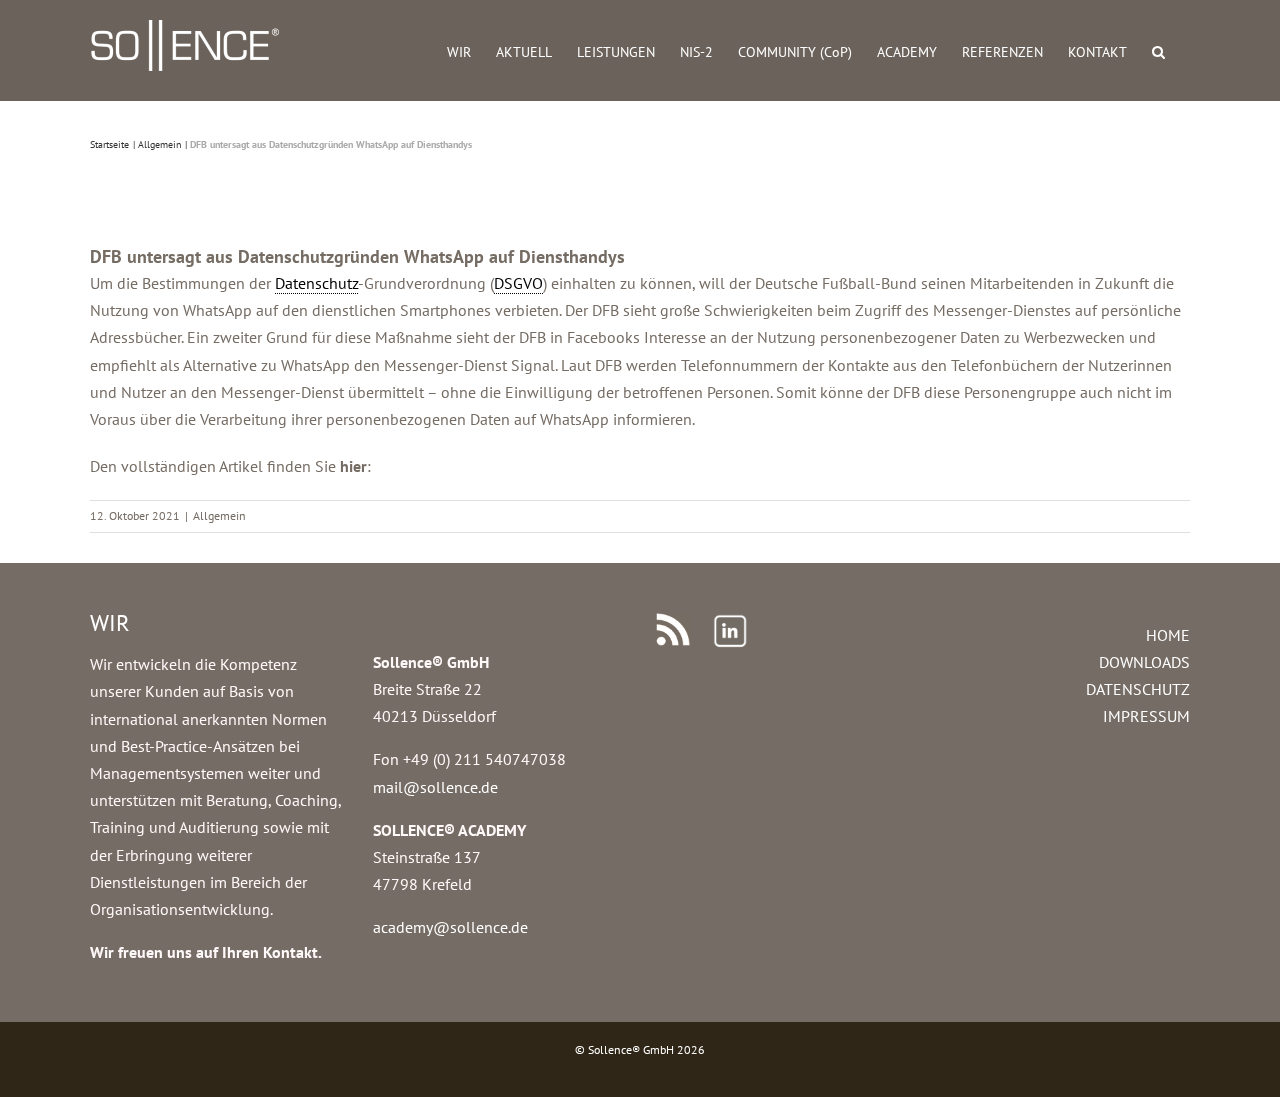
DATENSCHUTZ (1138, 689)
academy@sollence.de (450, 927)
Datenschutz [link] (316, 283)
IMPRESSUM (1146, 716)
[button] (1158, 50)
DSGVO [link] (518, 283)
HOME (1168, 635)
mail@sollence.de (435, 787)
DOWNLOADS (1144, 662)
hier (353, 466)
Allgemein (219, 515)
